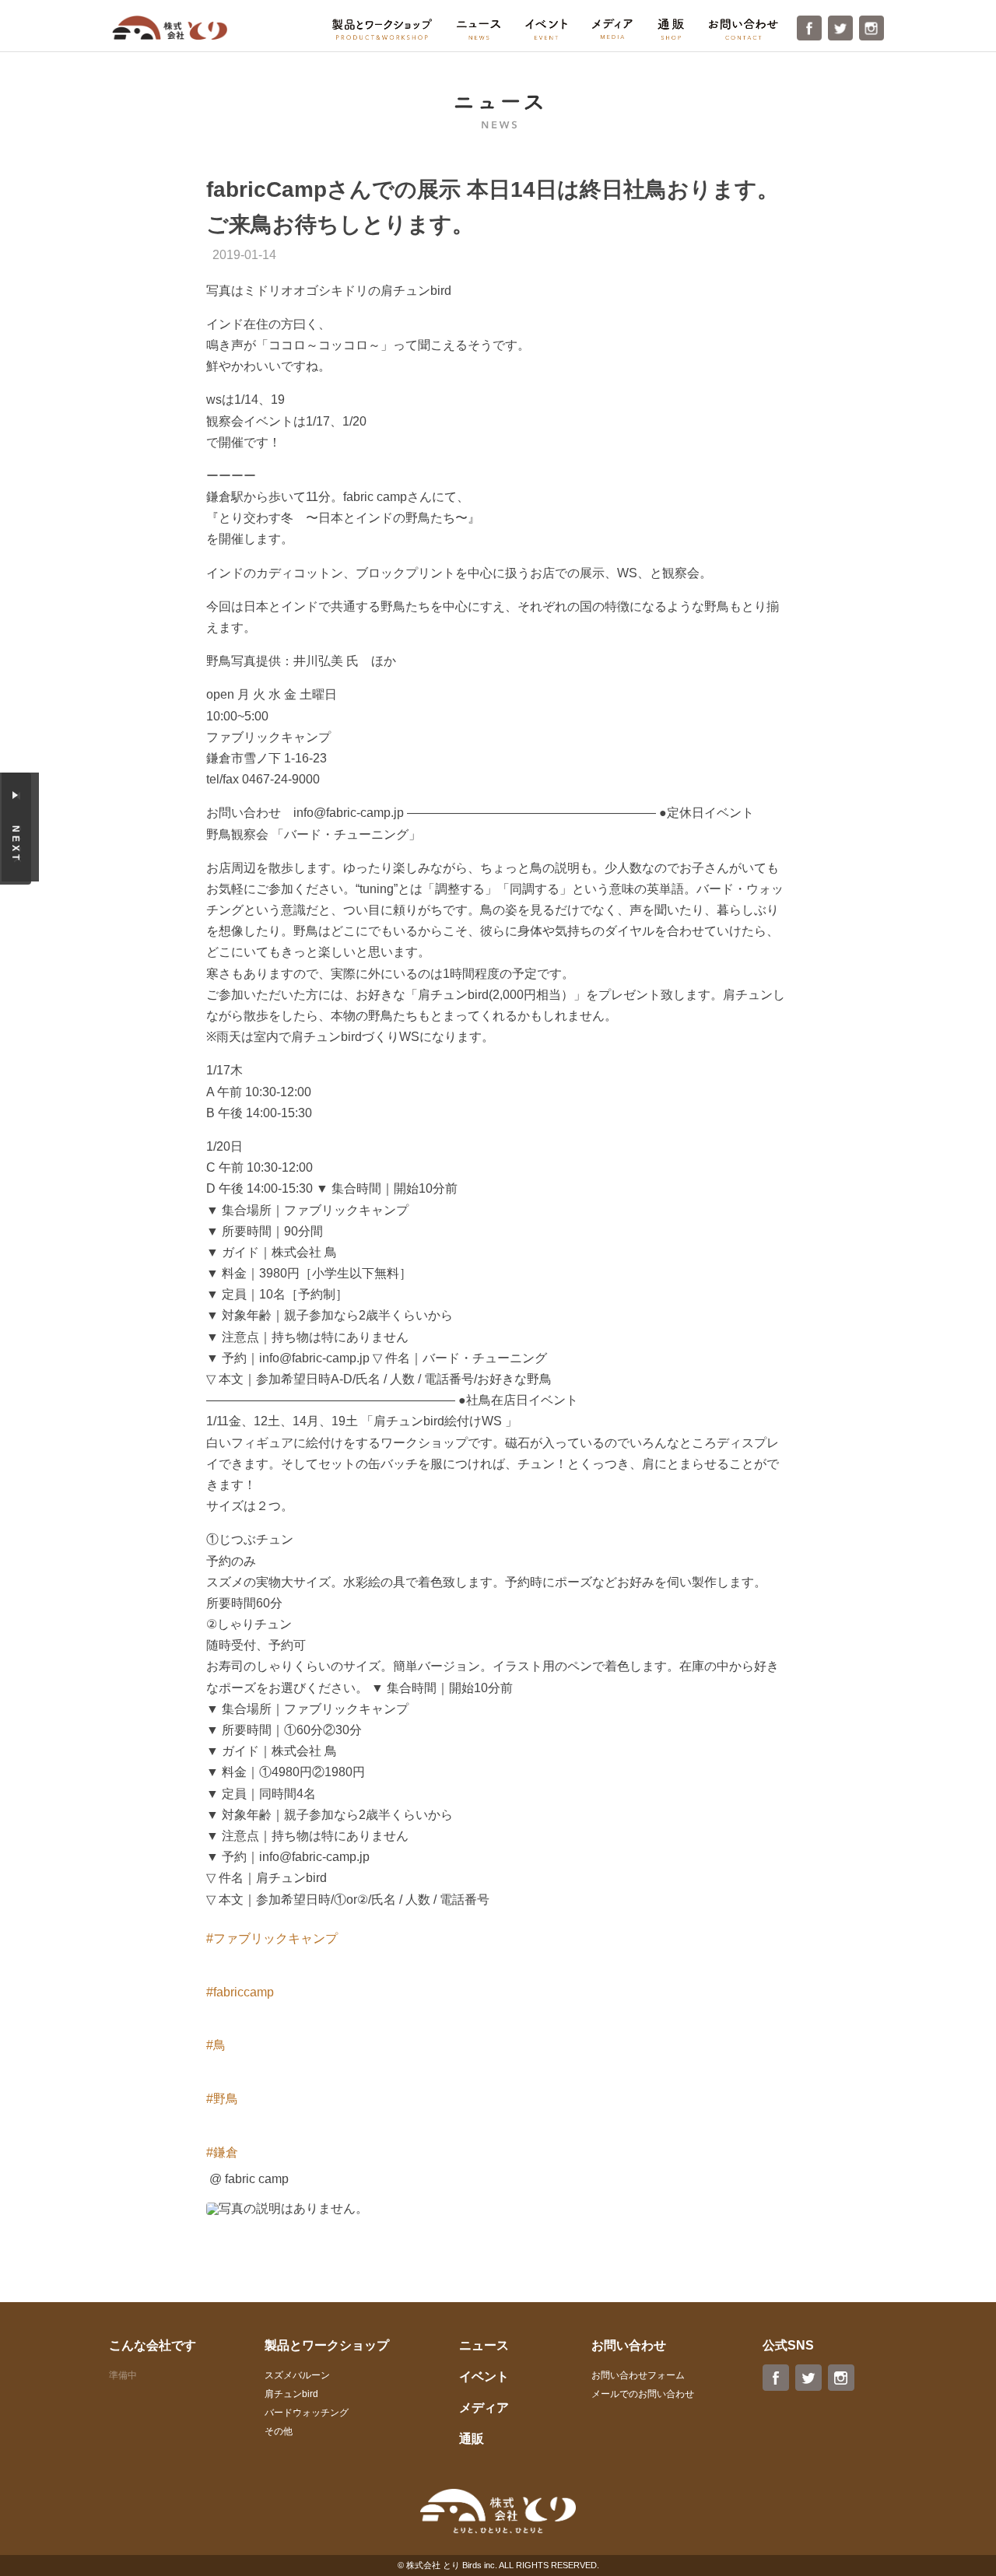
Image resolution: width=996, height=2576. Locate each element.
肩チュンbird (291, 2394)
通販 (671, 29)
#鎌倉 (222, 2152)
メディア (612, 29)
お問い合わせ (743, 29)
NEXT (16, 844)
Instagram (871, 28)
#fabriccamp (240, 1992)
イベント (546, 29)
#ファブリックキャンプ (272, 1938)
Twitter (840, 28)
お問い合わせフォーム (638, 2375)
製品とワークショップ (382, 29)
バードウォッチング (307, 2413)
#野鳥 (222, 2099)
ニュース (479, 30)
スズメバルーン (297, 2375)
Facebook (809, 28)
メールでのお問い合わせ (643, 2394)
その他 (279, 2431)
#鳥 (216, 2045)
